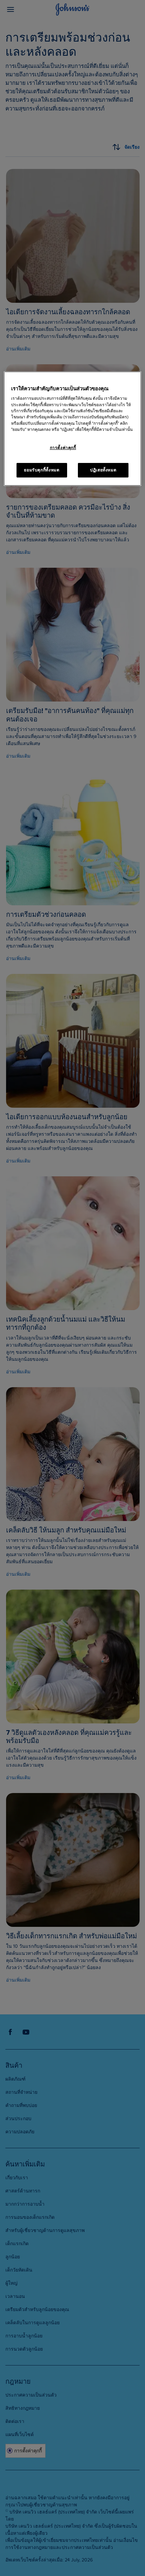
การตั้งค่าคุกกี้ (63, 448)
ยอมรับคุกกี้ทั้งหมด (42, 470)
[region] (73, 429)
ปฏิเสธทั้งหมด (103, 470)
